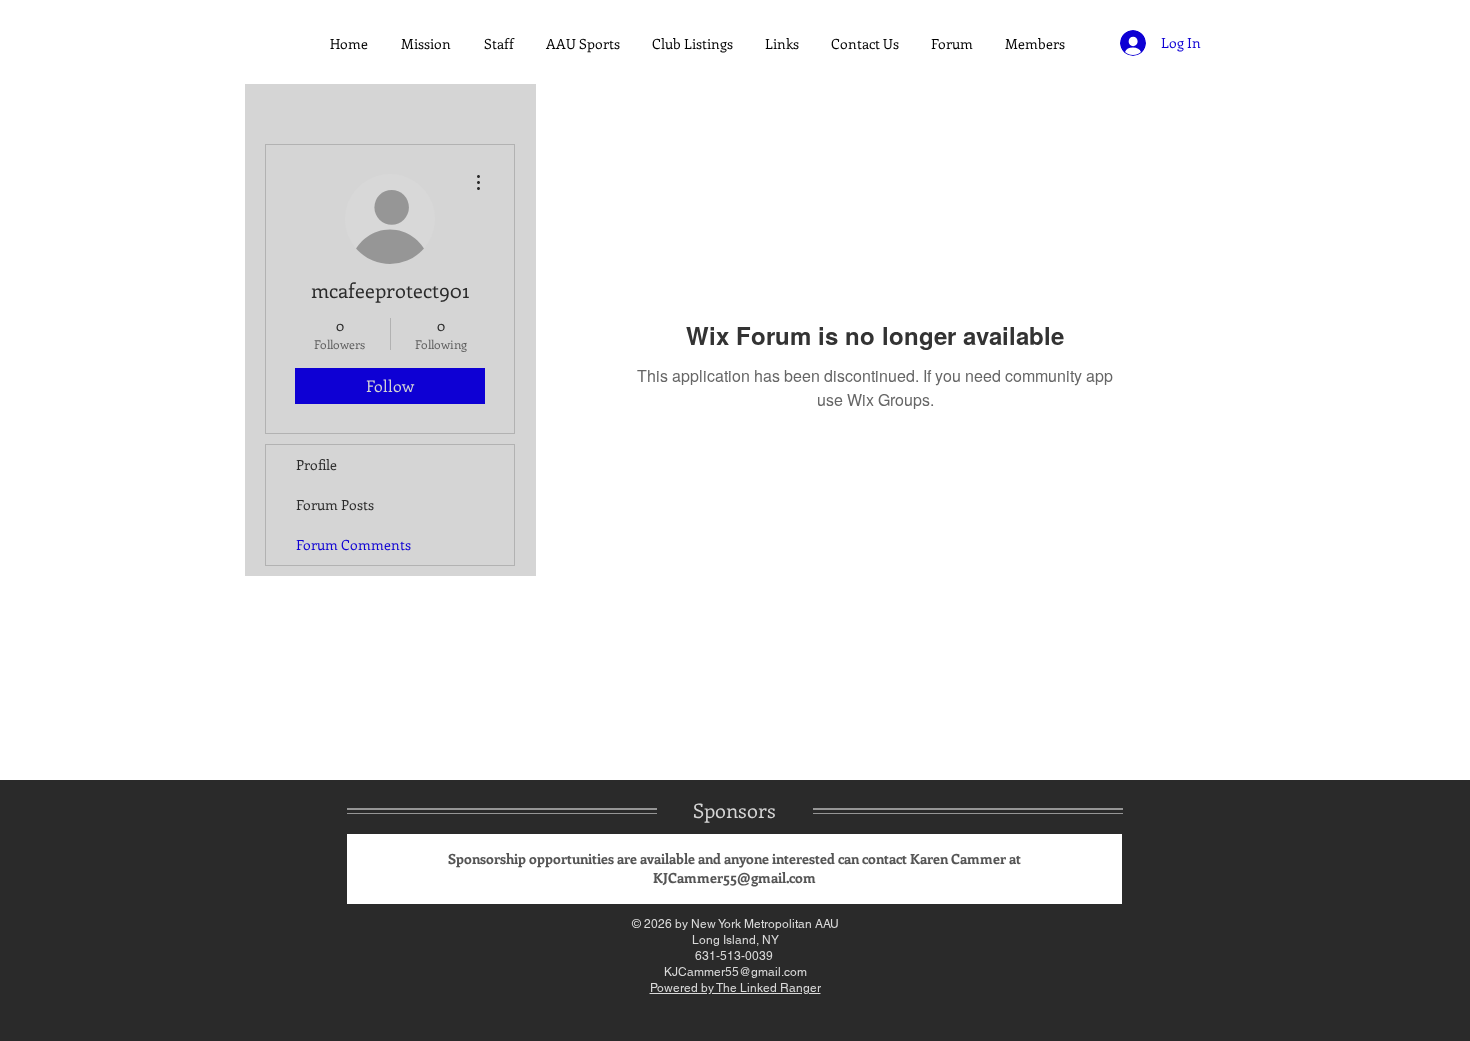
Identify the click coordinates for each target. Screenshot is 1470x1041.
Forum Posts (335, 504)
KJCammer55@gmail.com (734, 877)
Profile (316, 464)
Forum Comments (353, 544)
